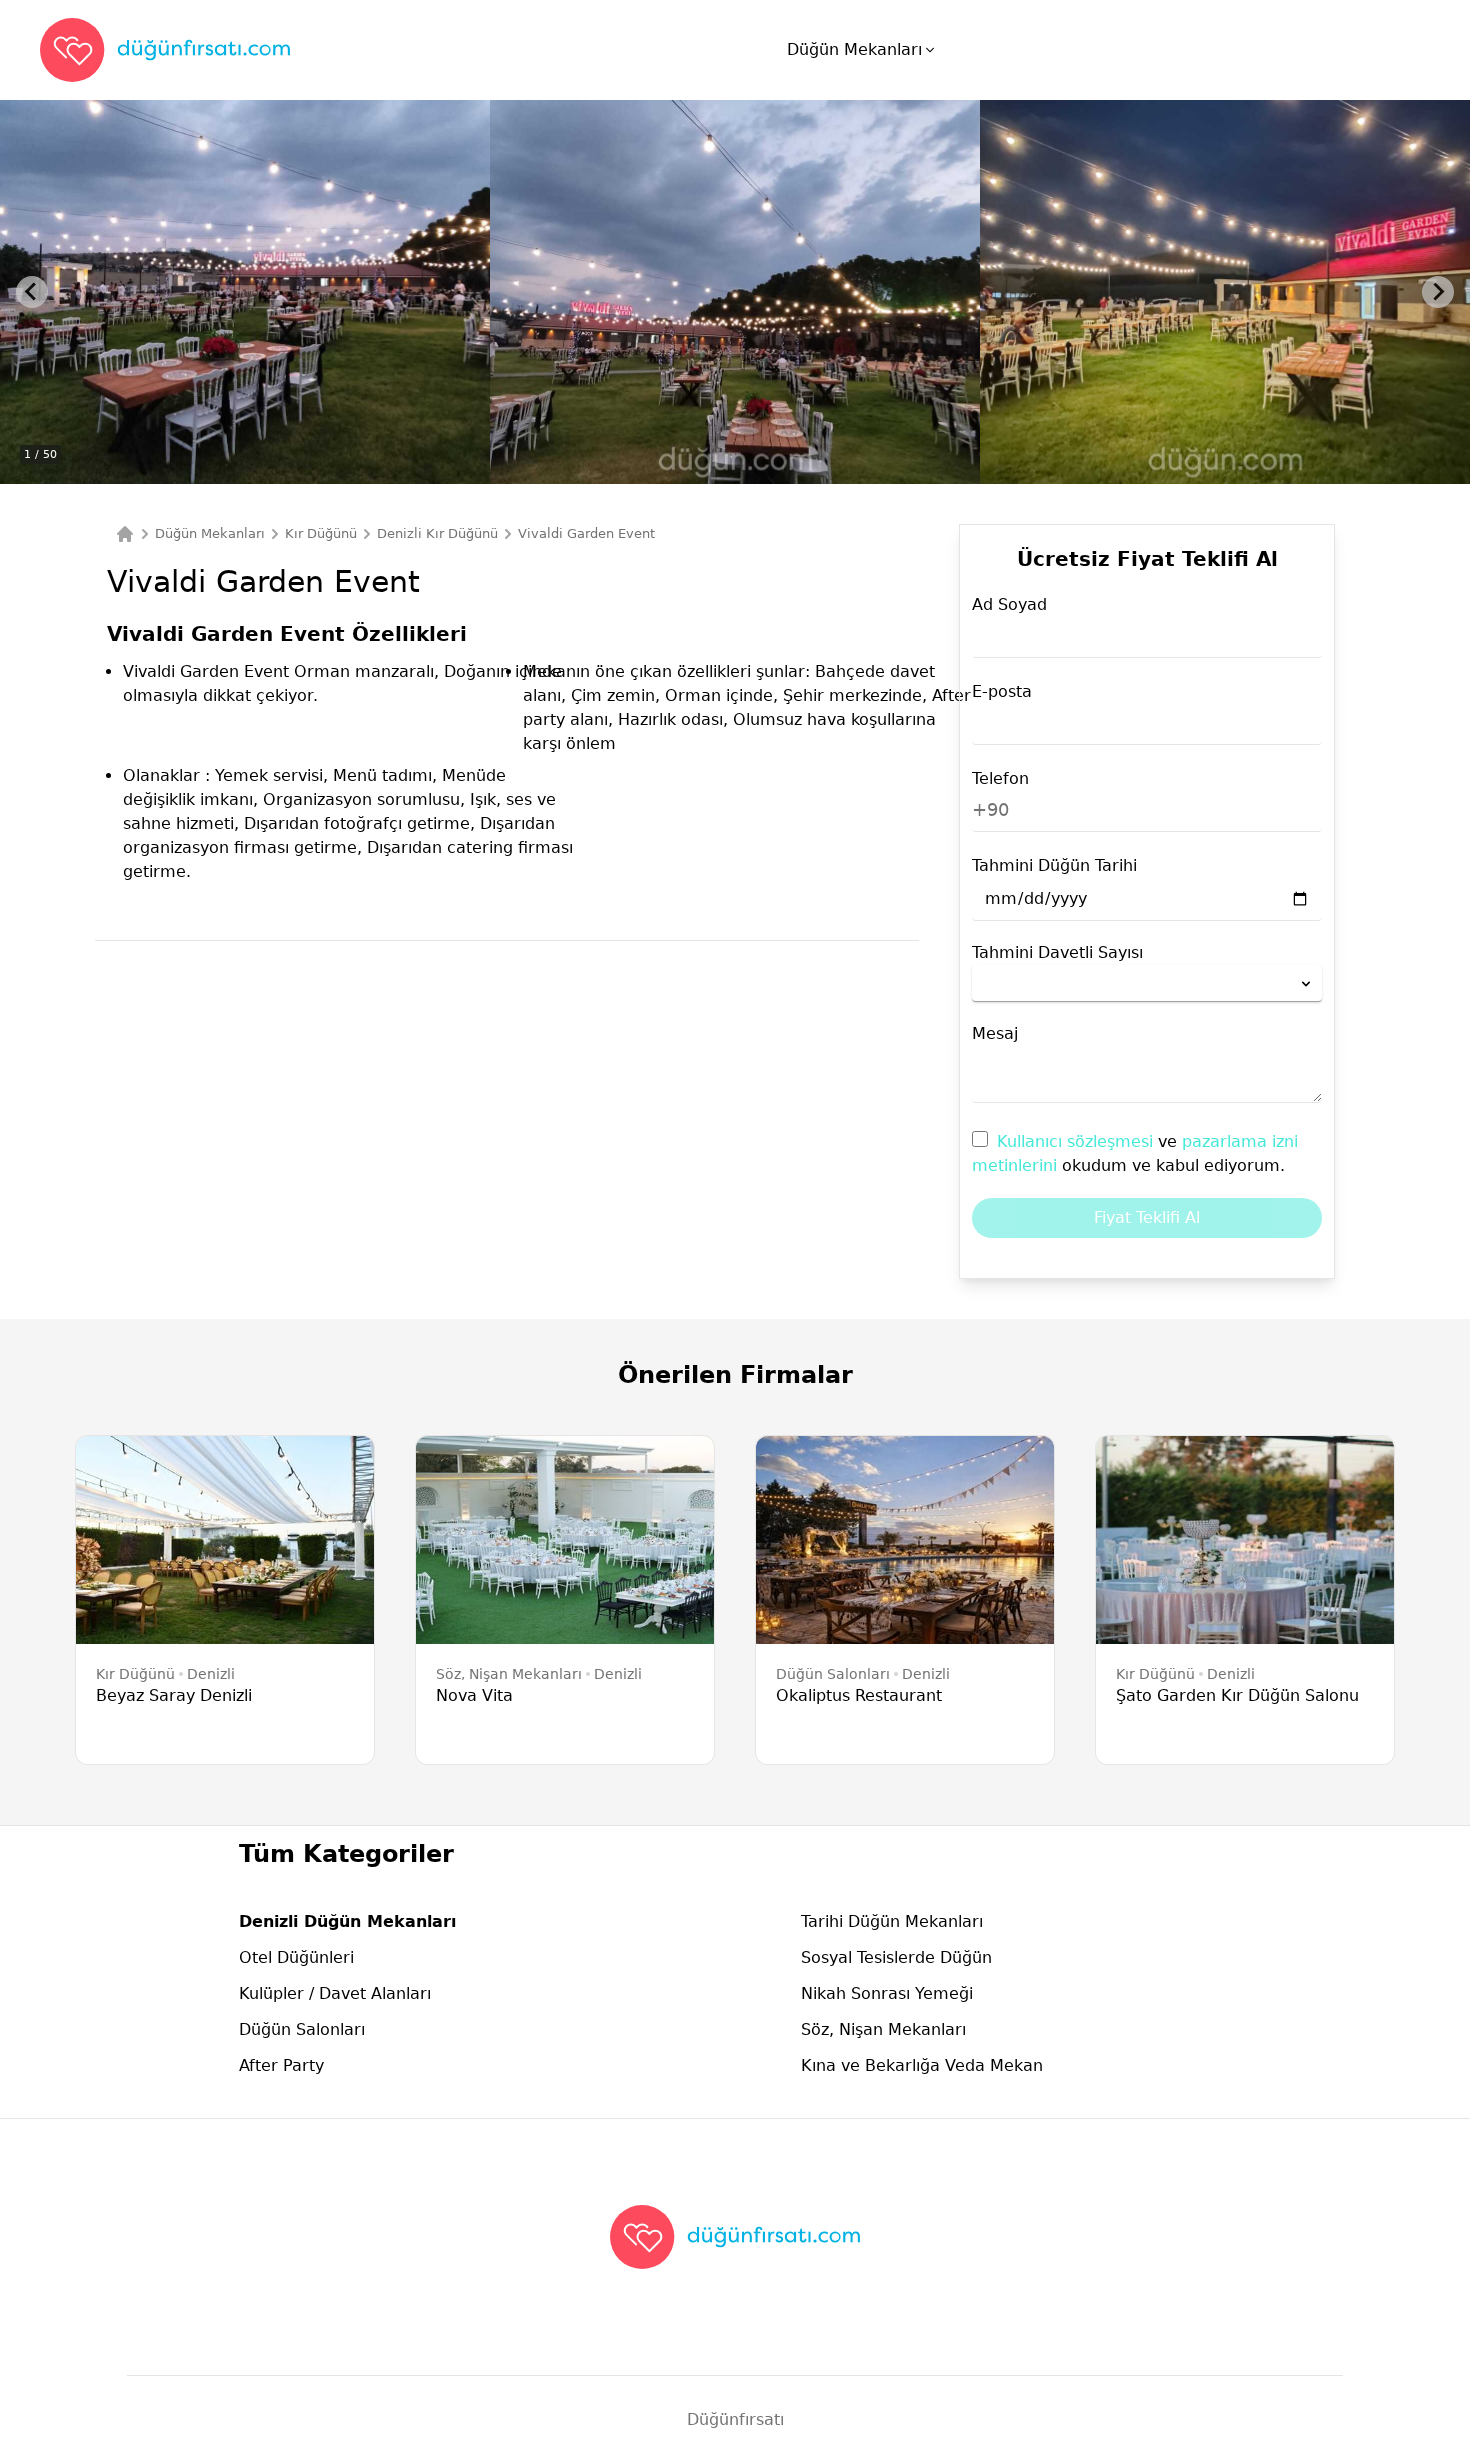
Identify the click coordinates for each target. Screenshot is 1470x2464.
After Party (281, 2065)
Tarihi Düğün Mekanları (892, 1921)
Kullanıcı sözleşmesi (1077, 1141)
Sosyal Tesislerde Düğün (896, 1957)
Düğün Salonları (302, 2029)
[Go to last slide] (32, 292)
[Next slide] (1438, 292)
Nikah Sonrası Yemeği (887, 1993)
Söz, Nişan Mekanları (883, 2029)
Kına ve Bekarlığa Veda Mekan (922, 2065)
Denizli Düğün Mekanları (347, 1921)
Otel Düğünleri (296, 1957)
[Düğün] (125, 534)
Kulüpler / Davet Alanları (335, 1993)
